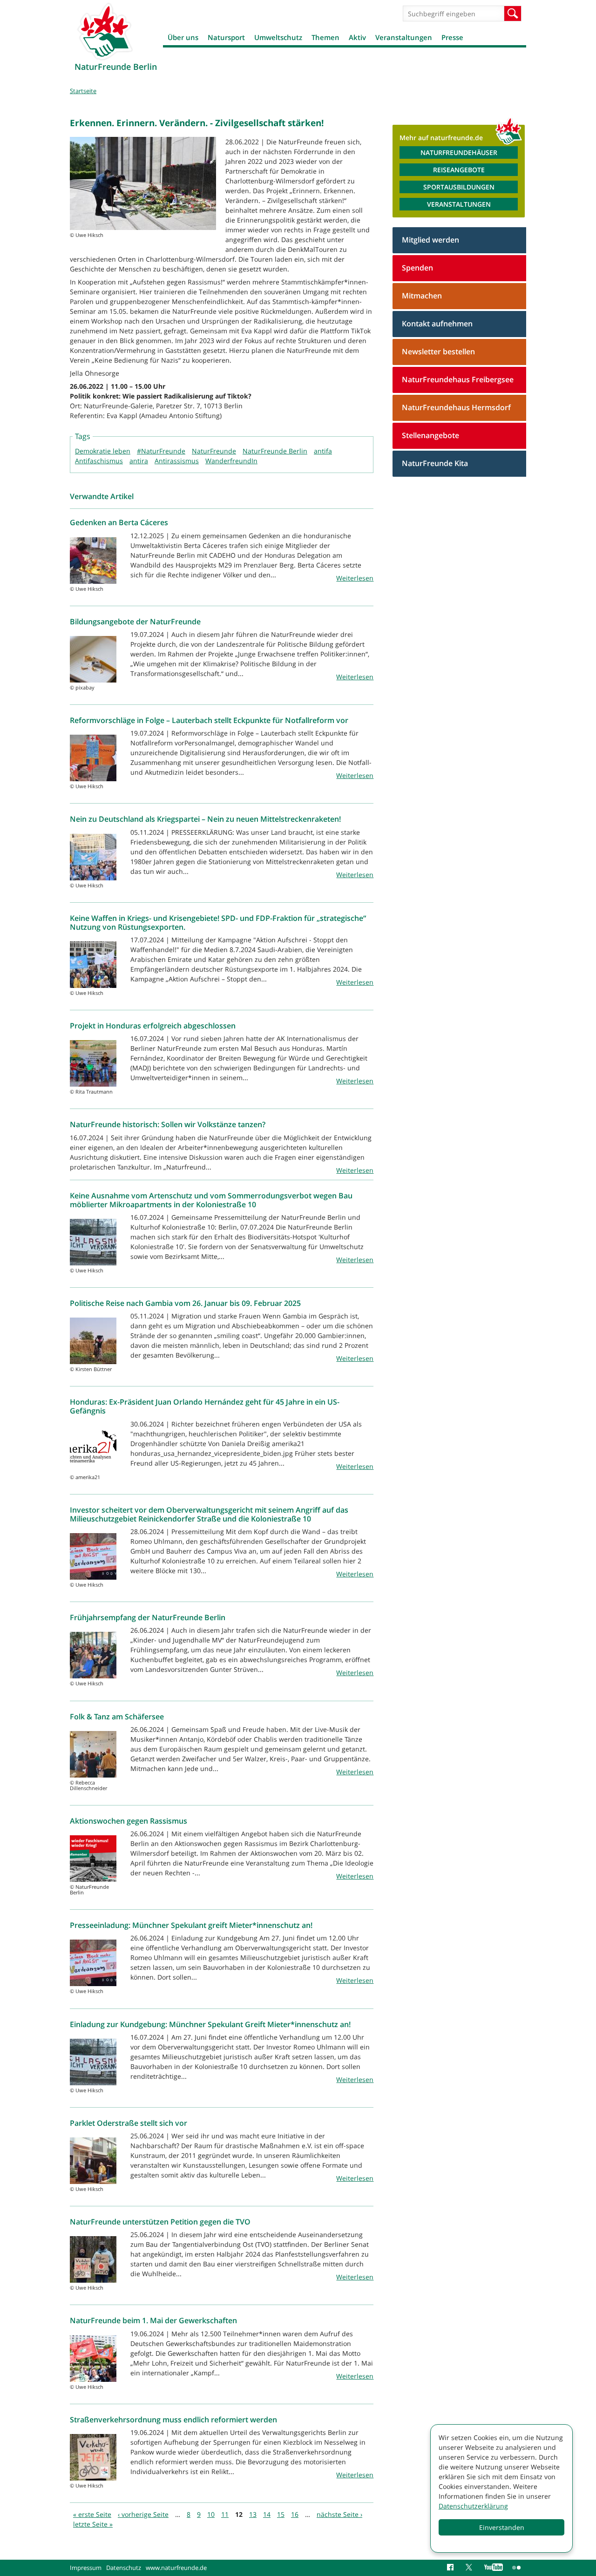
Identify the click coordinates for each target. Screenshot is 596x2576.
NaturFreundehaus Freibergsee (458, 379)
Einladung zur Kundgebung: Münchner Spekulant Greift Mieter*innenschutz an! (210, 2024)
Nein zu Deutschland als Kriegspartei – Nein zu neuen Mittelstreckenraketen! (205, 819)
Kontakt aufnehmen (437, 324)
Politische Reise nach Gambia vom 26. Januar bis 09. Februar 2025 (185, 1303)
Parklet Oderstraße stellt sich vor (129, 2123)
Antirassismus (177, 461)
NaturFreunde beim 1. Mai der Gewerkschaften (153, 2320)
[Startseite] (105, 31)
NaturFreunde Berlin (275, 451)
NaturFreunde (214, 451)
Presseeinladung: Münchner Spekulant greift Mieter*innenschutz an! (191, 1925)
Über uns (183, 37)
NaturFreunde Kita (435, 463)
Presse (452, 37)
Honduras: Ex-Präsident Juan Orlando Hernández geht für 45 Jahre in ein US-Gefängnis (205, 1406)
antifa (323, 451)
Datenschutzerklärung (473, 2506)
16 (295, 2514)
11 (225, 2514)
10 (211, 2514)
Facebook (452, 2568)
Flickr (517, 2568)
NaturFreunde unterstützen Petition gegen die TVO (160, 2222)
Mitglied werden (430, 240)
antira (139, 461)
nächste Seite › (339, 2514)
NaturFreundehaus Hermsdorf (456, 407)
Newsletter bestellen (438, 352)
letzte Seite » (93, 2524)
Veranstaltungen (404, 37)
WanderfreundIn (231, 461)
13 (253, 2514)
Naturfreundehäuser (459, 152)
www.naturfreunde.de (176, 2568)
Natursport (226, 37)
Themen (325, 37)
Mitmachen (422, 296)
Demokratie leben (103, 451)
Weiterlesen (355, 578)
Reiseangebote (459, 170)
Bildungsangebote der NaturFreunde (135, 622)
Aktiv (357, 37)
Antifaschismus (99, 461)
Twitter (470, 2568)
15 (281, 2514)
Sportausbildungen (459, 187)
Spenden (417, 268)
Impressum (86, 2568)
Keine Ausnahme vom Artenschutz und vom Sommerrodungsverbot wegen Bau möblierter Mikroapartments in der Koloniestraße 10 (211, 1200)
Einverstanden (502, 2527)
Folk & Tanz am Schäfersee (117, 1717)
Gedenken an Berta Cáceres (119, 522)
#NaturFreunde (161, 451)
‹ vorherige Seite (143, 2514)
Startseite (83, 91)
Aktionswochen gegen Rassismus (129, 1821)
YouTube (494, 2568)
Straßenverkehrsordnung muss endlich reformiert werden (173, 2420)
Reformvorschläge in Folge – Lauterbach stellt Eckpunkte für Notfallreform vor (209, 720)
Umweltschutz (278, 37)
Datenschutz (124, 2568)
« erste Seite (92, 2514)
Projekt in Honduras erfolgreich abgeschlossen (153, 1026)
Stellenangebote (430, 435)
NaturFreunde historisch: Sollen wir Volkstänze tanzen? (168, 1124)
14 (267, 2514)
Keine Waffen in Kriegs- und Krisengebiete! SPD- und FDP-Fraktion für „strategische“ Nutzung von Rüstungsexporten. (218, 923)
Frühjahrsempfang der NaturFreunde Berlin (148, 1617)
